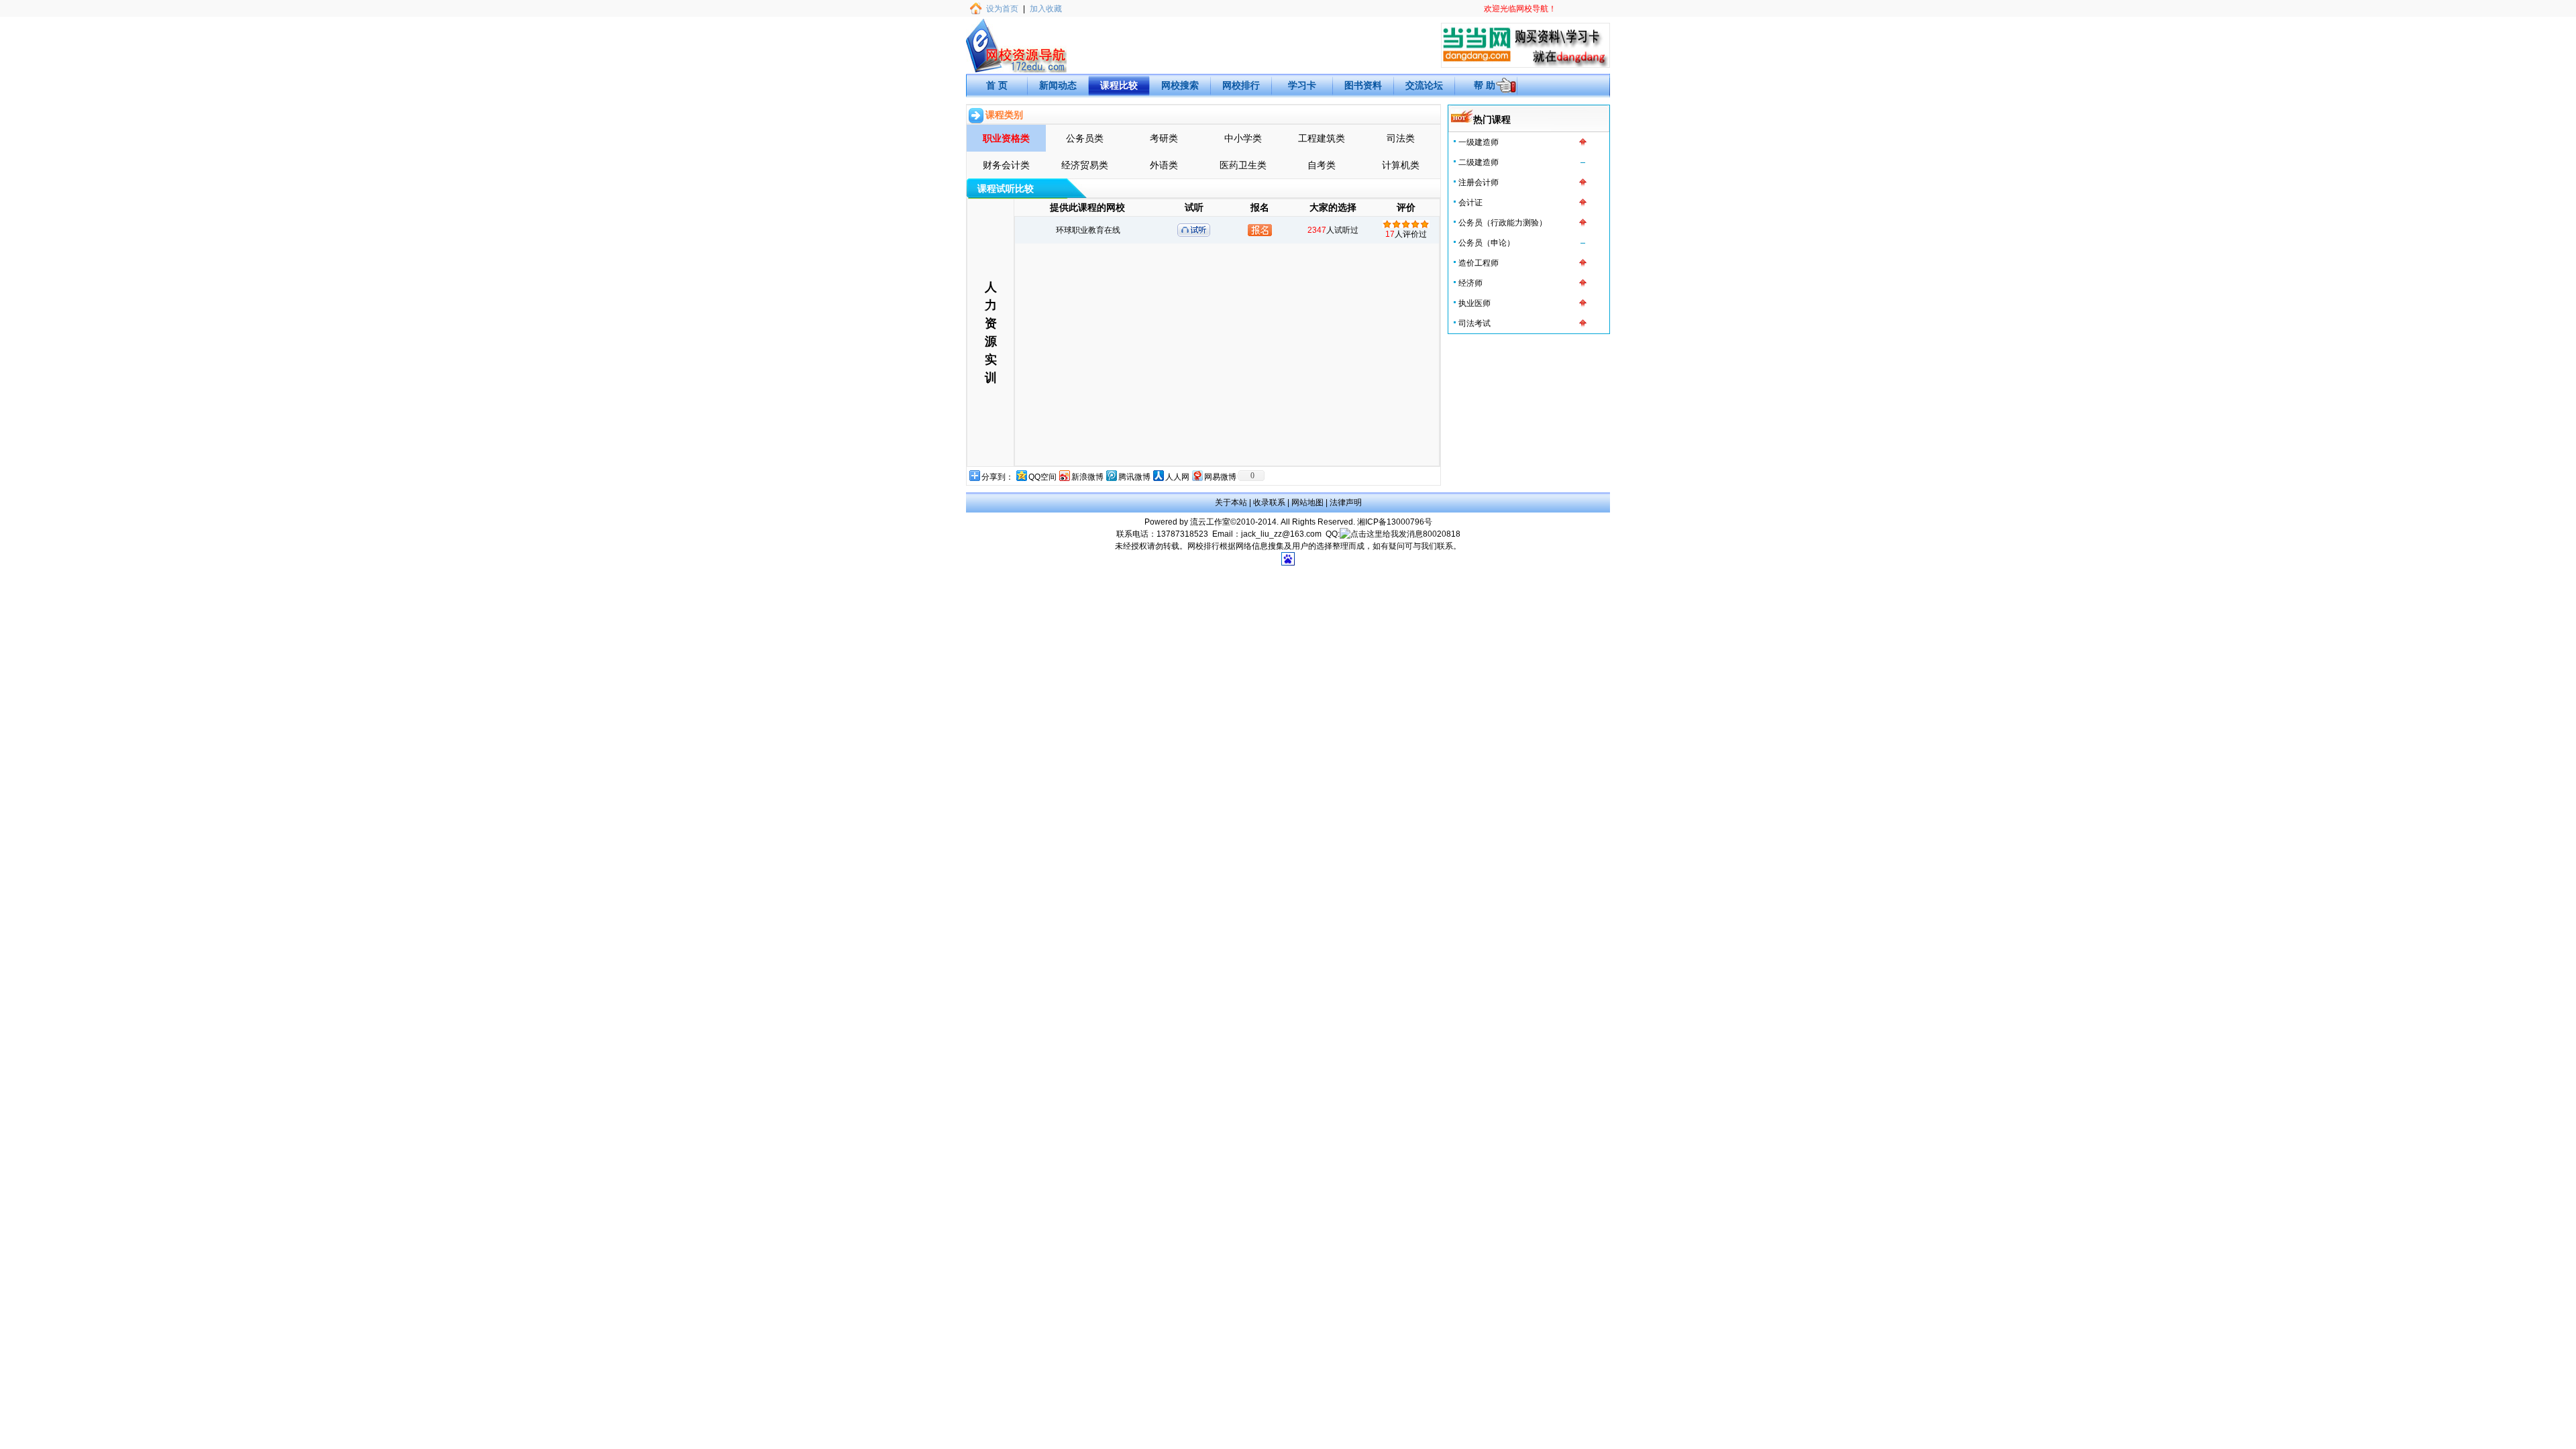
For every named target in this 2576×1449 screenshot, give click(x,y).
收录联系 (1269, 502)
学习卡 (1302, 85)
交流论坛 (1424, 85)
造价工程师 (1479, 263)
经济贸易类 (1085, 165)
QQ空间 (1042, 477)
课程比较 (1119, 85)
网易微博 (1220, 477)
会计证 (1470, 203)
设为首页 (1002, 9)
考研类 (1164, 138)
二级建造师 (1479, 162)
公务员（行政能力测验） (1503, 223)
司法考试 (1474, 323)
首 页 (997, 85)
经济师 (1470, 283)
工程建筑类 (1322, 138)
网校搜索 (1180, 85)
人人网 (1177, 477)
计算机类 (1401, 165)
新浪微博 (1087, 477)
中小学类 (1243, 138)
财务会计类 (1006, 165)
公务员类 (1085, 138)
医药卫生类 (1243, 165)
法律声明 (1346, 502)
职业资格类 (1006, 138)
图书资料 (1363, 85)
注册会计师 (1479, 182)
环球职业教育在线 (1088, 230)
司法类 (1401, 138)
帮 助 (1485, 85)
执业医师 (1474, 303)
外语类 (1164, 165)
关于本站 (1231, 502)
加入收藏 (1046, 9)
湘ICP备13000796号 (1395, 522)
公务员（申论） (1487, 243)
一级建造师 (1479, 142)
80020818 (1442, 534)
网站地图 (1307, 502)
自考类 (1322, 165)
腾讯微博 (1134, 477)
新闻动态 (1058, 85)
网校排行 (1241, 85)
